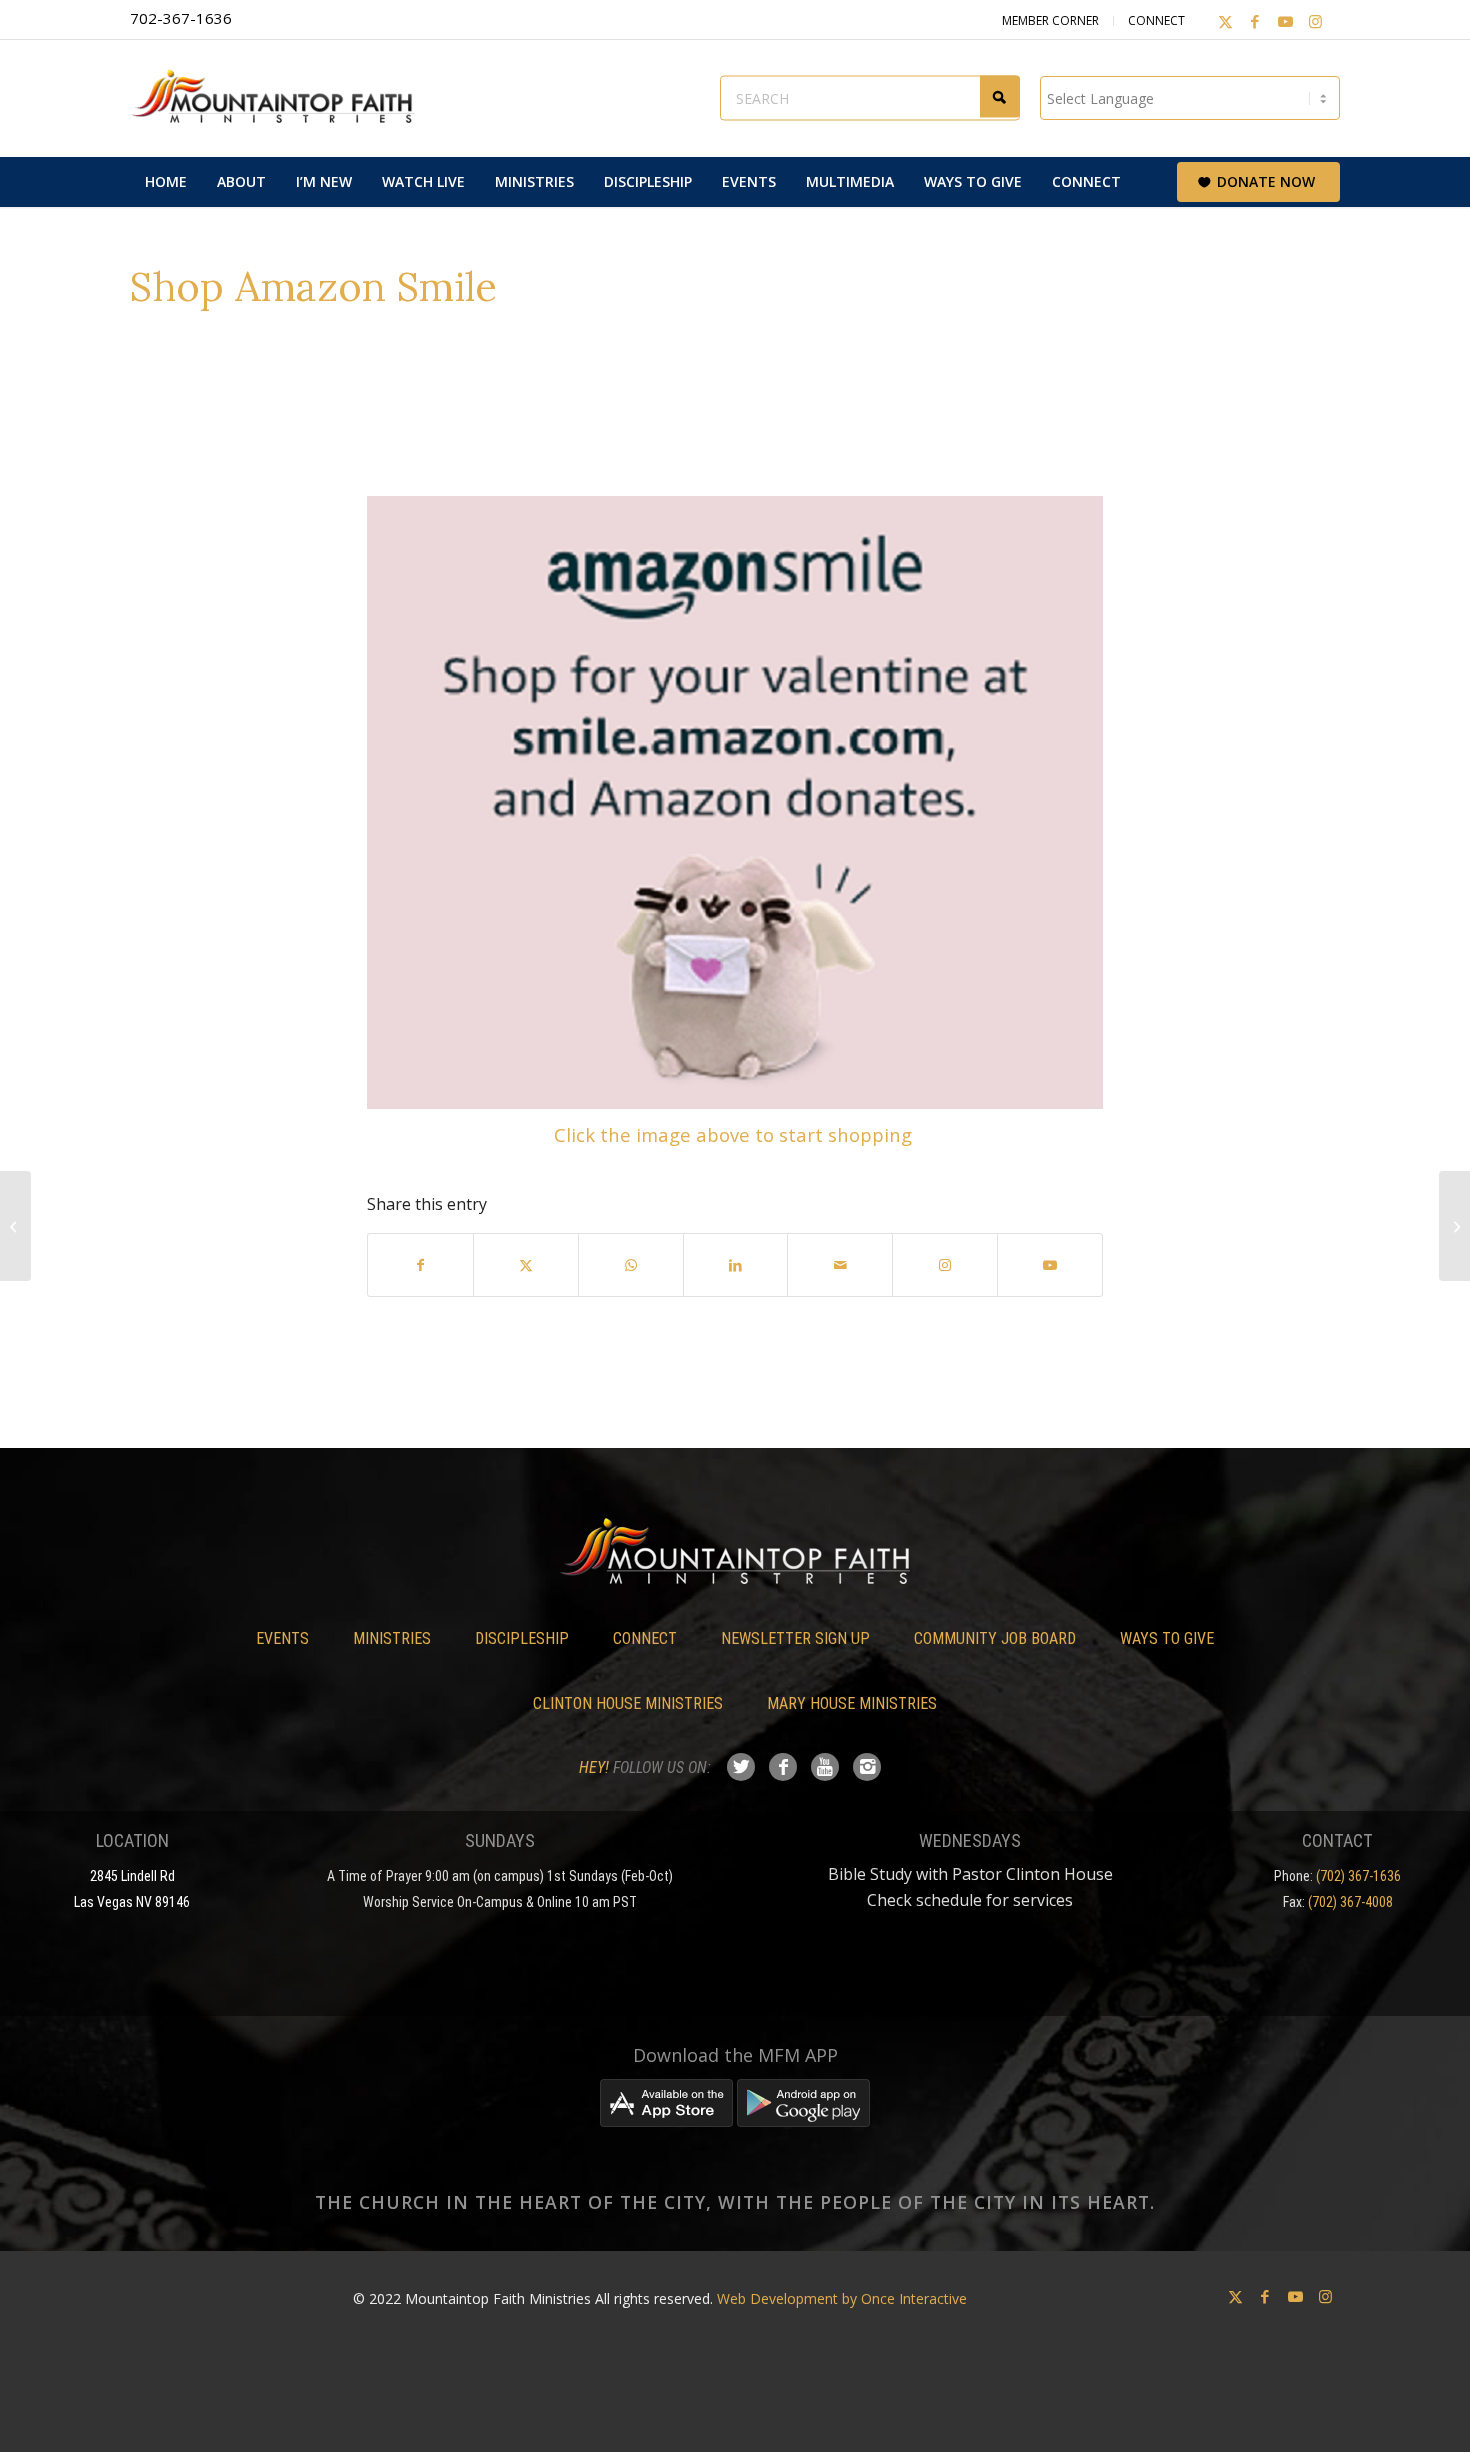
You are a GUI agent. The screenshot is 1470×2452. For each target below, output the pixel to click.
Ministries (392, 1638)
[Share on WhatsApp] (631, 1265)
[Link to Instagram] (1315, 21)
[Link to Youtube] (1285, 21)
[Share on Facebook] (420, 1265)
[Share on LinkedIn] (736, 1265)
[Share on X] (526, 1265)
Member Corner (1050, 20)
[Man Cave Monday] (15, 1226)
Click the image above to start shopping (735, 1134)
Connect (1156, 20)
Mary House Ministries (852, 1703)
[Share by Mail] (840, 1265)
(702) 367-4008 (1350, 1902)
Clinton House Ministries (628, 1703)
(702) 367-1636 (1358, 1876)
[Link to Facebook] (1255, 21)
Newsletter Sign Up (795, 1638)
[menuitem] (166, 182)
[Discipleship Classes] (1454, 1226)
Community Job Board (995, 1638)
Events (282, 1638)
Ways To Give (1167, 1638)
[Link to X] (1225, 21)
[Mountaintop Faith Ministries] (280, 98)
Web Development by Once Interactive (842, 2298)
